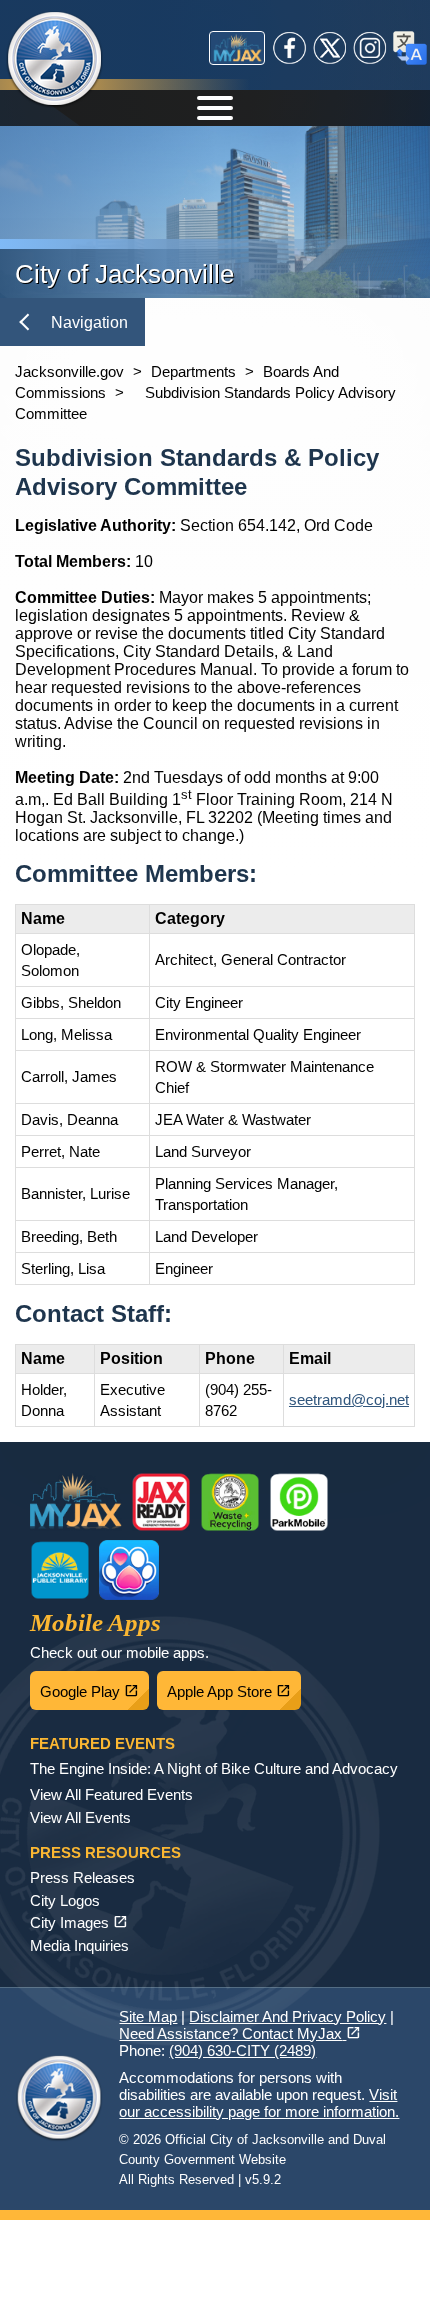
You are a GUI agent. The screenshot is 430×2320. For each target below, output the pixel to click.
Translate (410, 48)
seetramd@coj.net (349, 1399)
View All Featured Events (111, 1794)
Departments (193, 371)
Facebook (290, 48)
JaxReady (161, 1502)
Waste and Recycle (230, 1502)
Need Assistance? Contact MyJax (240, 2033)
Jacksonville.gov (69, 371)
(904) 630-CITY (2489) (242, 2050)
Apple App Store (234, 1686)
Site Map (148, 2016)
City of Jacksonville (55, 60)
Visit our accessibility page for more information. (259, 2103)
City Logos (65, 1900)
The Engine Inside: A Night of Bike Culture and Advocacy (214, 1768)
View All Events (80, 1817)
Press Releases (82, 1877)
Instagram (370, 48)
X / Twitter (330, 48)
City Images (79, 1922)
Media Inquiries (79, 1945)
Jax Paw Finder (129, 1570)
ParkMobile (299, 1502)
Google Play (94, 1686)
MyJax (237, 48)
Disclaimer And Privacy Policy (287, 2016)
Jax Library (60, 1570)
